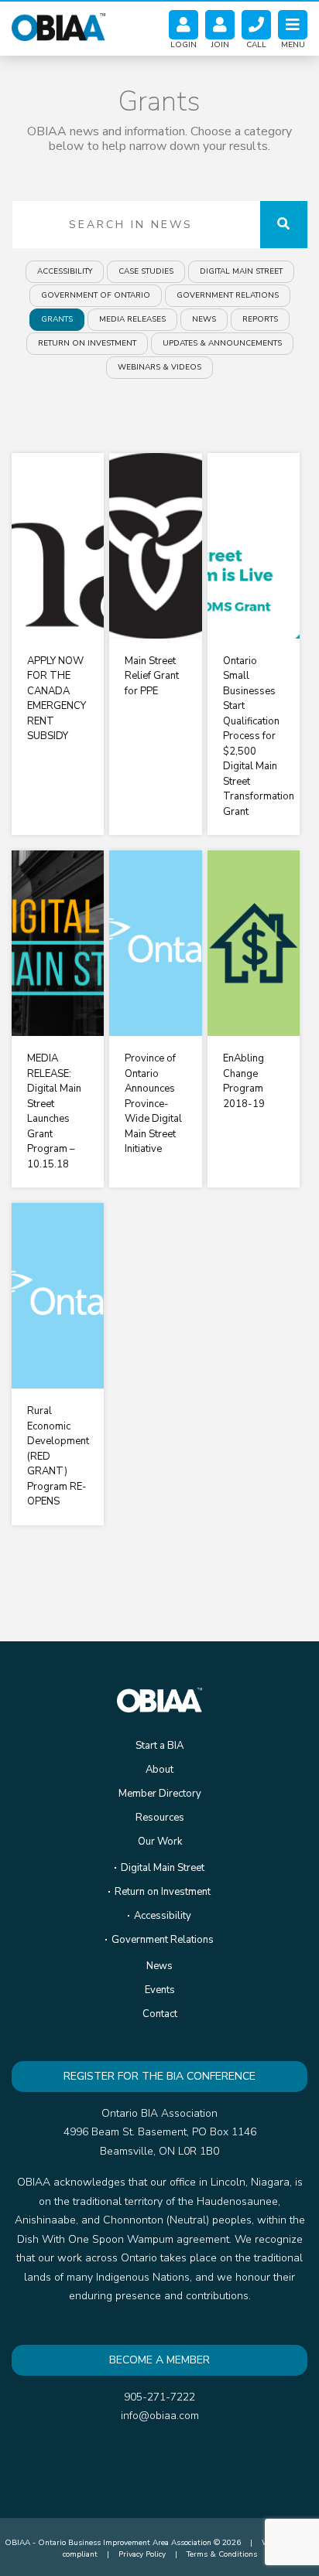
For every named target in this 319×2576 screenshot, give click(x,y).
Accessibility (65, 271)
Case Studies (146, 271)
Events (160, 1990)
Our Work (160, 1842)
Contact (160, 2014)
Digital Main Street (241, 271)
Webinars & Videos (159, 367)
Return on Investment (87, 343)
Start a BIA (159, 1746)
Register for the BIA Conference (159, 2076)
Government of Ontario (96, 295)
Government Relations (228, 295)
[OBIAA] (58, 25)
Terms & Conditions (222, 2554)
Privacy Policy (142, 2554)
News (204, 319)
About (159, 1770)
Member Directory (160, 1794)
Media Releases (132, 319)
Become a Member (159, 2360)
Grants (57, 319)
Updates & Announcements (222, 343)
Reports (260, 319)
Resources (160, 1818)
